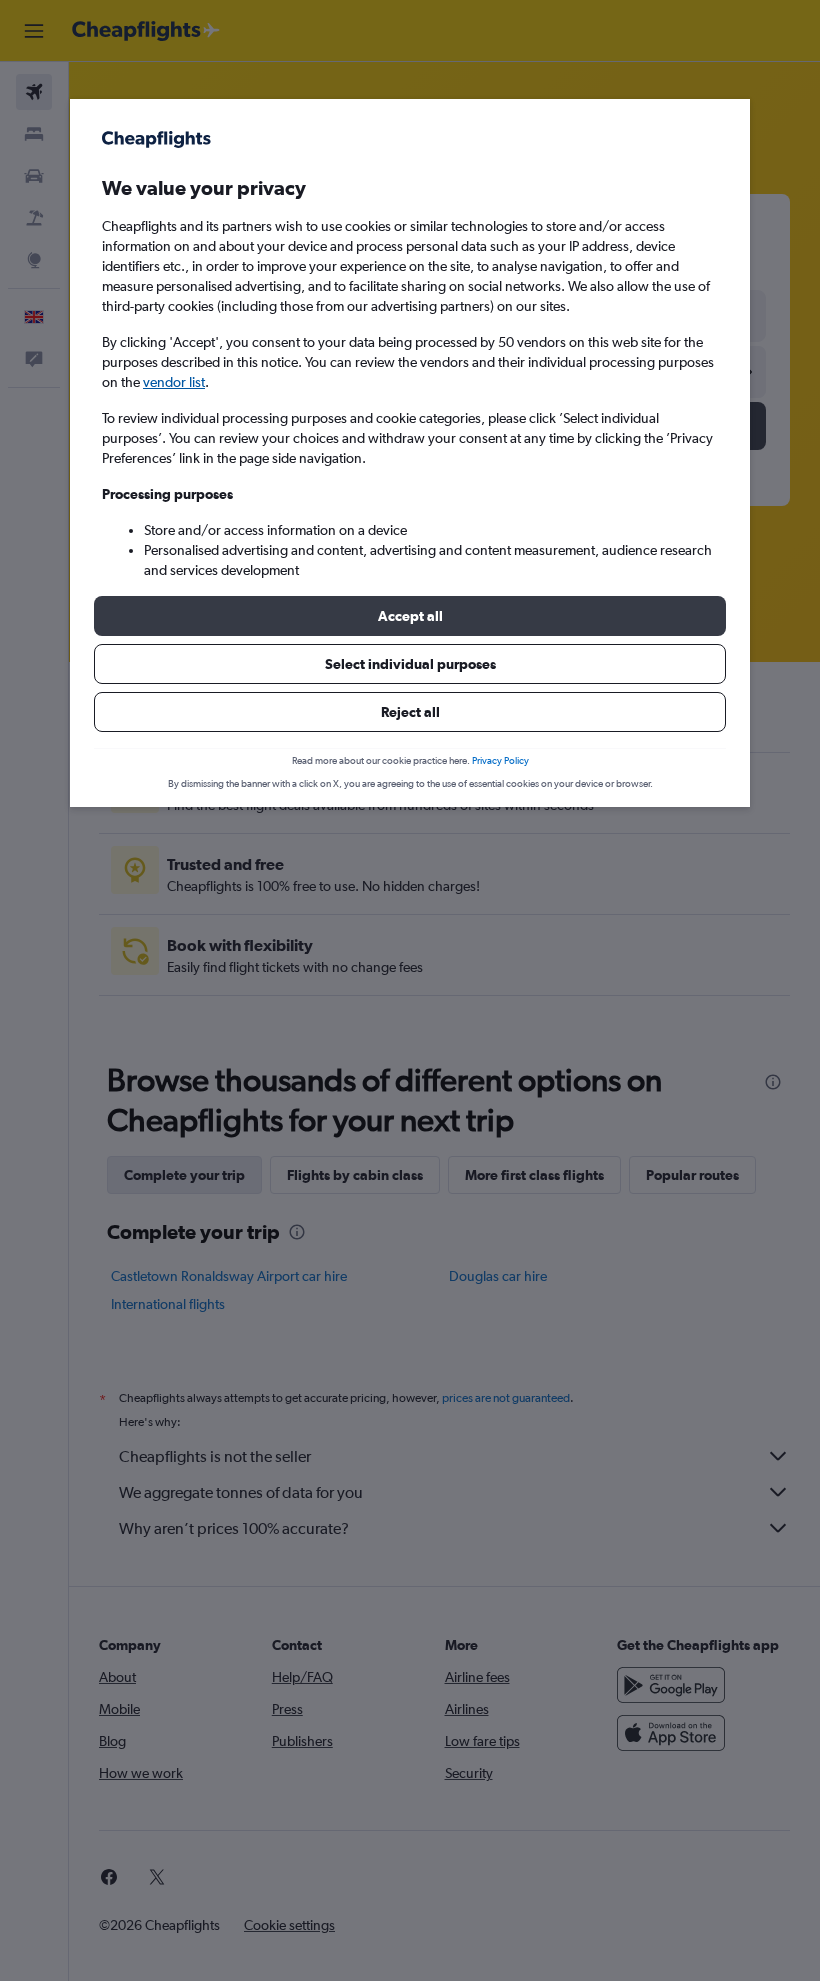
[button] (410, 616)
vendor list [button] (174, 382)
